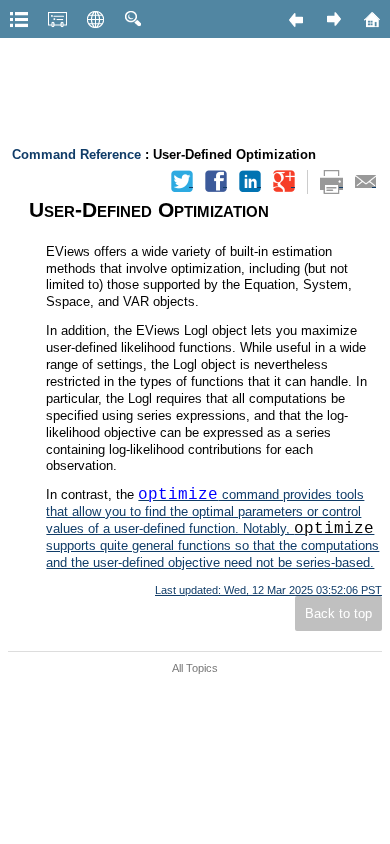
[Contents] (19, 19)
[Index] (57, 19)
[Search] (133, 19)
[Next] (333, 19)
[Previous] (295, 19)
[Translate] (95, 19)
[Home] (371, 19)
